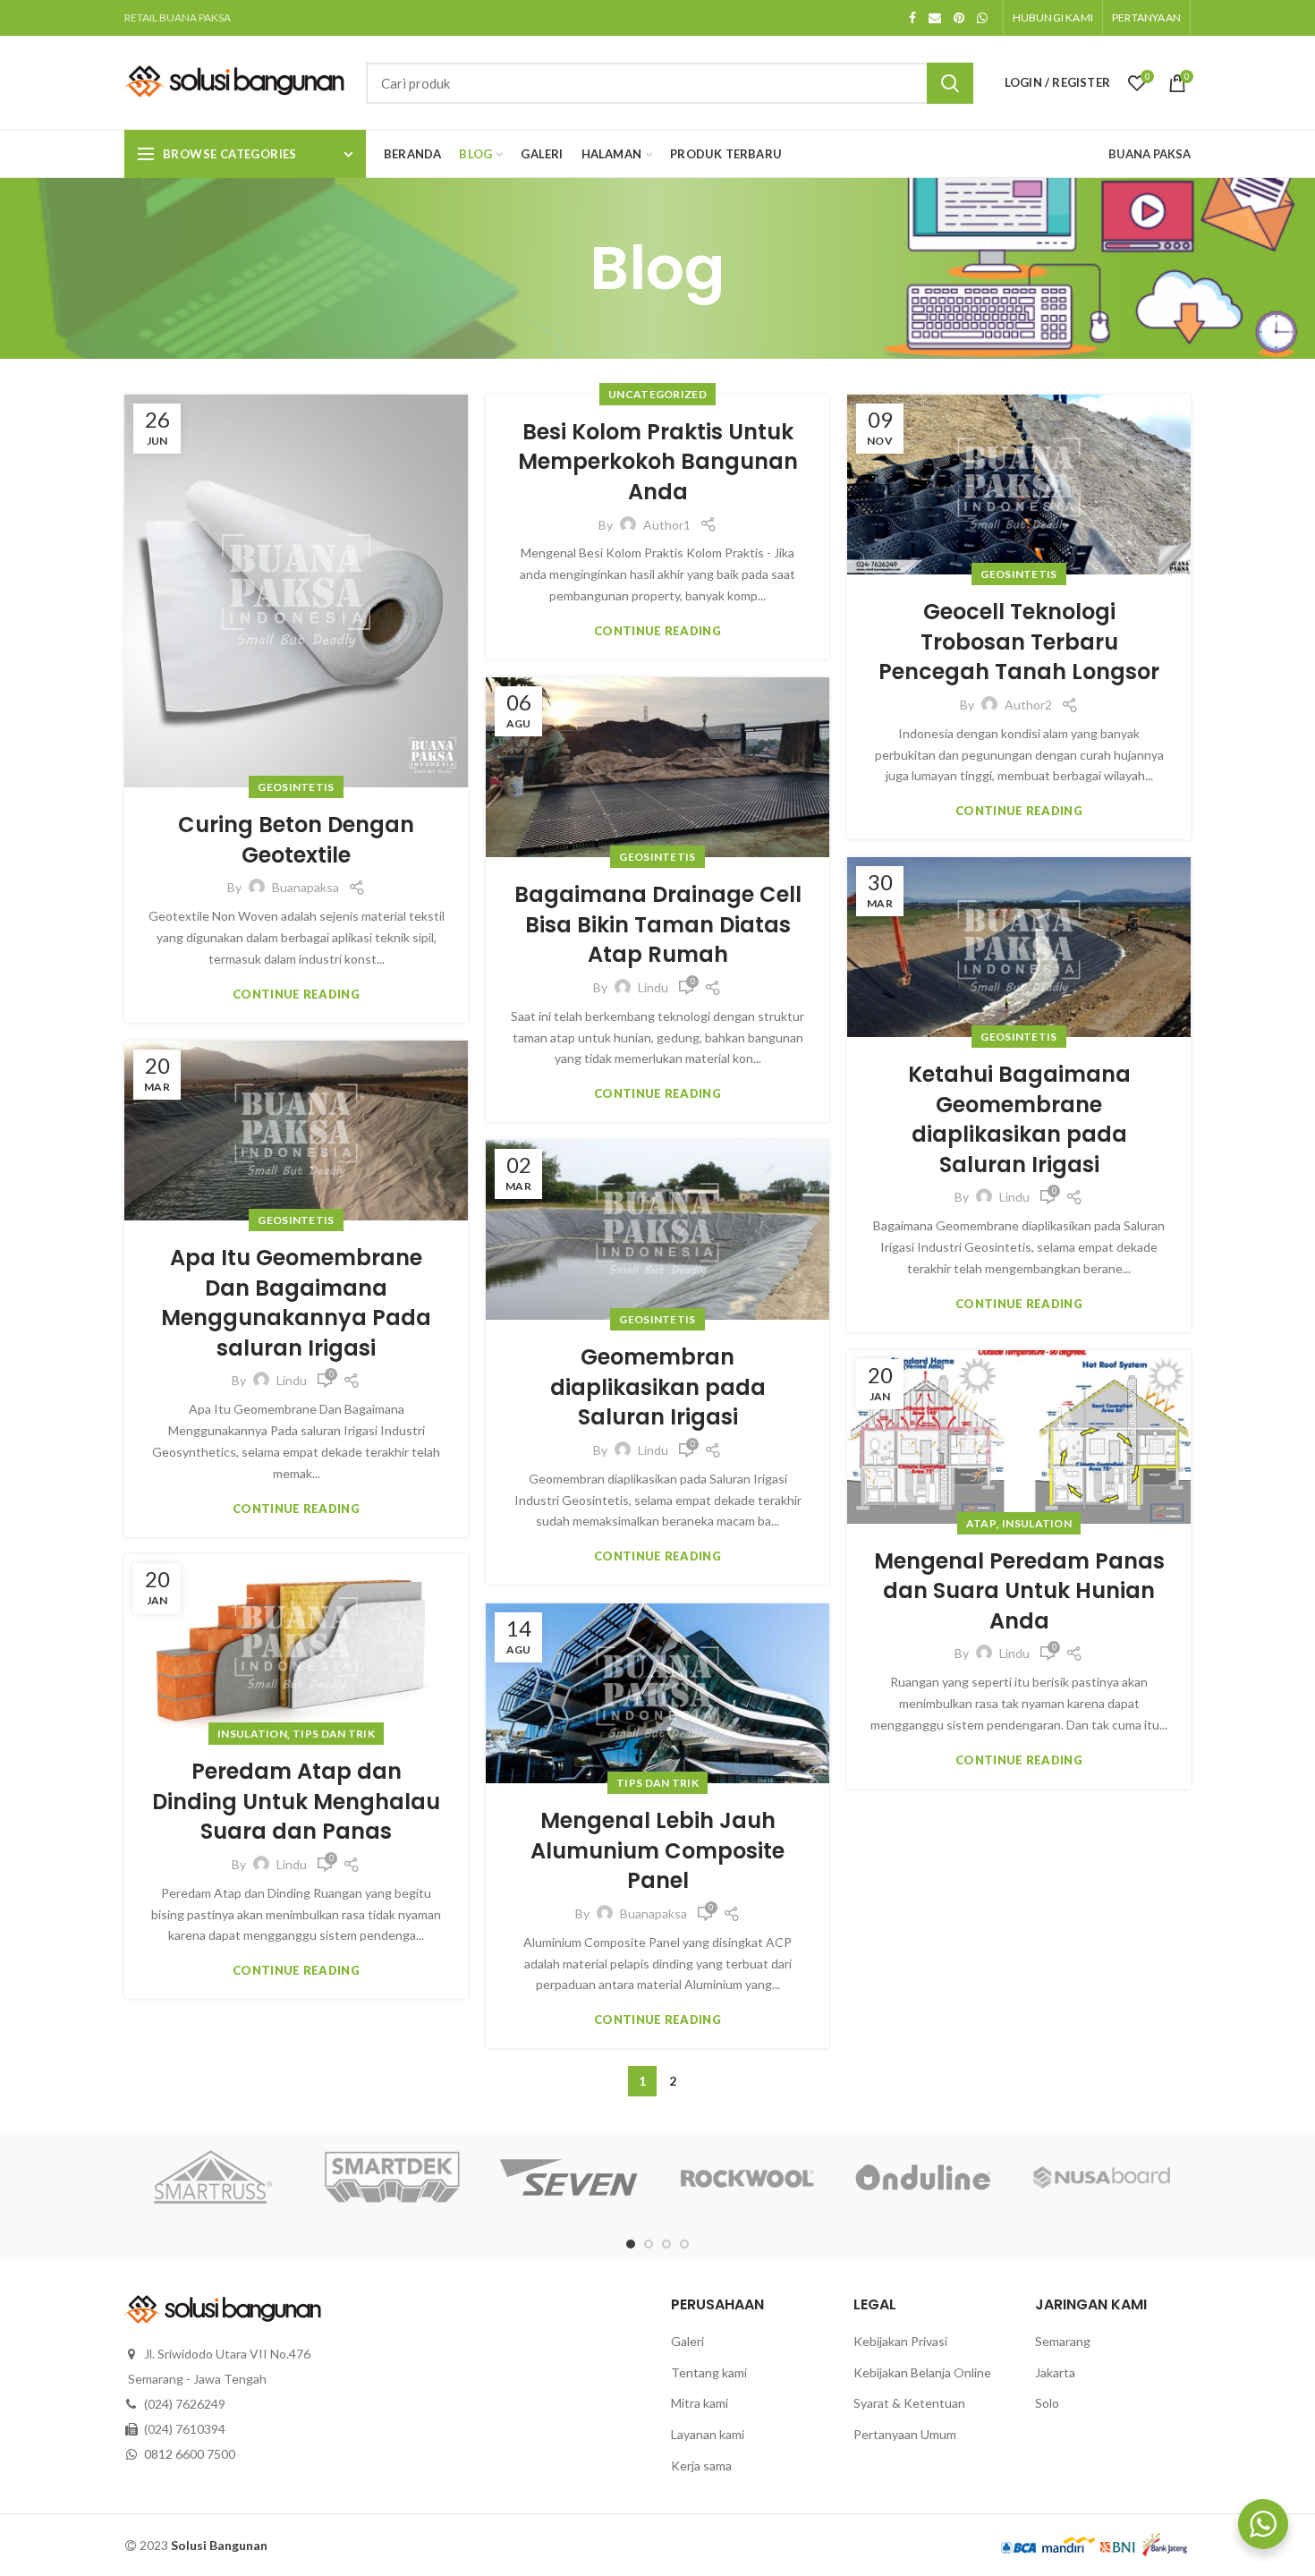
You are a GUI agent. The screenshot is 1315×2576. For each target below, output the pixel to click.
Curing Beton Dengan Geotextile (296, 840)
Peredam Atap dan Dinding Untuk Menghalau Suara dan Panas (296, 1801)
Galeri (687, 2341)
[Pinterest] (959, 18)
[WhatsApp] (982, 18)
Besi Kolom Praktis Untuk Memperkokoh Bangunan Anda (658, 462)
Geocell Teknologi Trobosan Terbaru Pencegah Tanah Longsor (1019, 642)
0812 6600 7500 (190, 2454)
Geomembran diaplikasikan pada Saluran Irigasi (658, 1387)
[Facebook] (912, 18)
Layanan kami (708, 2434)
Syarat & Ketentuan (909, 2403)
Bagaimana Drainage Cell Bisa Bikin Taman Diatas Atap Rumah (658, 924)
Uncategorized (657, 394)
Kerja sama (701, 2465)
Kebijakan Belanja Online (922, 2372)
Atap (981, 1523)
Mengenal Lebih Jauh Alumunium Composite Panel (657, 1850)
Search (950, 83)
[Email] (935, 18)
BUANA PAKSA (1150, 154)
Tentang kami (709, 2372)
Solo (1047, 2403)
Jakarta (1055, 2372)
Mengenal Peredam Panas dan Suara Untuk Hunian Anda (1019, 1591)
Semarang (1063, 2341)
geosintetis (296, 787)
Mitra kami (700, 2403)
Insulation (1037, 1523)
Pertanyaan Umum (905, 2434)
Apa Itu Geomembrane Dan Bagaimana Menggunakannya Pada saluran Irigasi (296, 1303)
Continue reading (296, 995)
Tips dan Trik (334, 1734)
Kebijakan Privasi (900, 2341)
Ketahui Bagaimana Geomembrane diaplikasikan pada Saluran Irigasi (1019, 1119)
